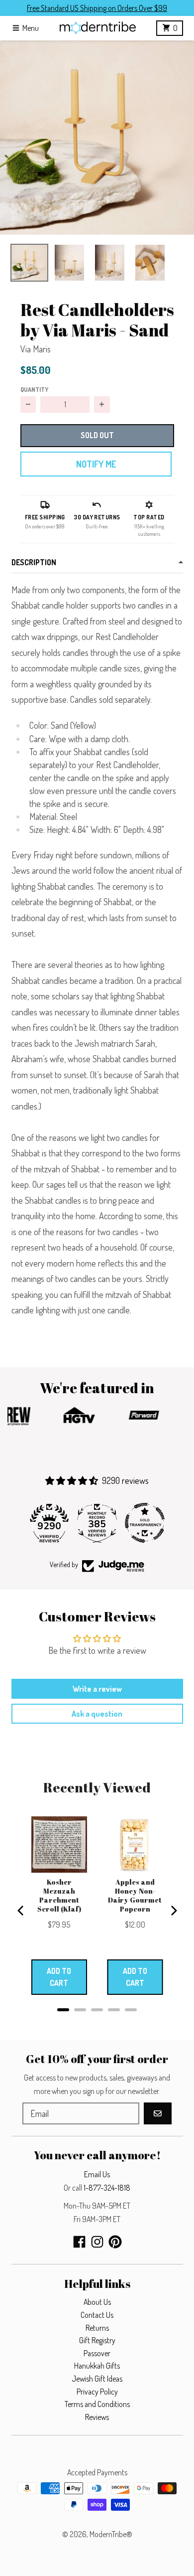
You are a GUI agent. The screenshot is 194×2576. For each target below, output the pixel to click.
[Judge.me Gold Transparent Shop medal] (145, 1523)
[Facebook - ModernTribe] (79, 2242)
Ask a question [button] (97, 1714)
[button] (97, 138)
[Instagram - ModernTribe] (97, 2242)
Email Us (97, 2174)
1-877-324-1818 (107, 2188)
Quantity (34, 389)
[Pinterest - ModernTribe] (115, 2242)
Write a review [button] (97, 1689)
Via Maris (36, 349)
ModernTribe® (111, 2534)
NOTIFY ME (96, 464)
